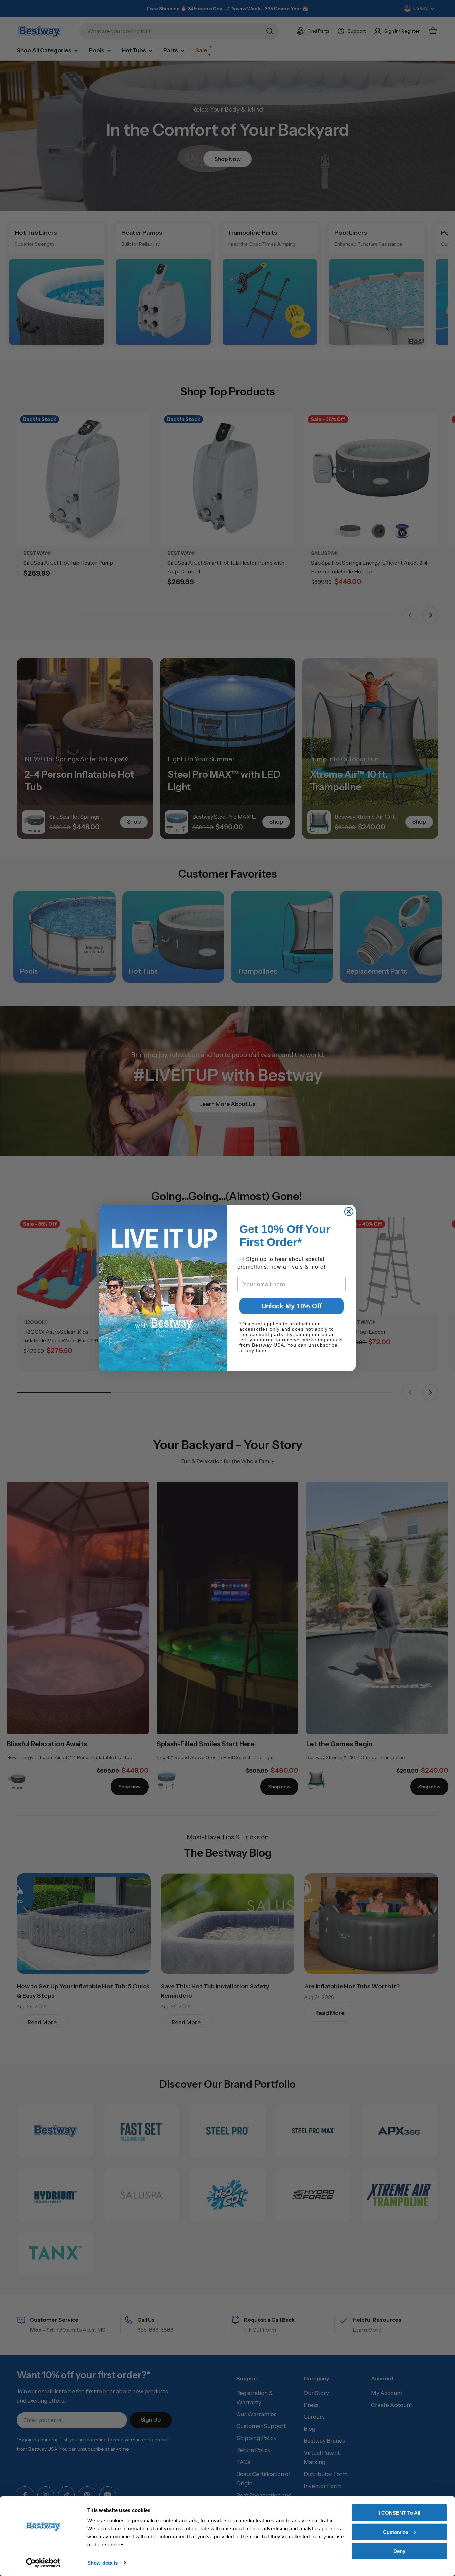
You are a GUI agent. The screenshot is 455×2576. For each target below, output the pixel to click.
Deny (399, 2551)
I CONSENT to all (400, 2513)
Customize (396, 2532)
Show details (102, 2563)
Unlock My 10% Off (292, 1306)
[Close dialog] (349, 1212)
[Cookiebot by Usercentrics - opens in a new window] (43, 2563)
